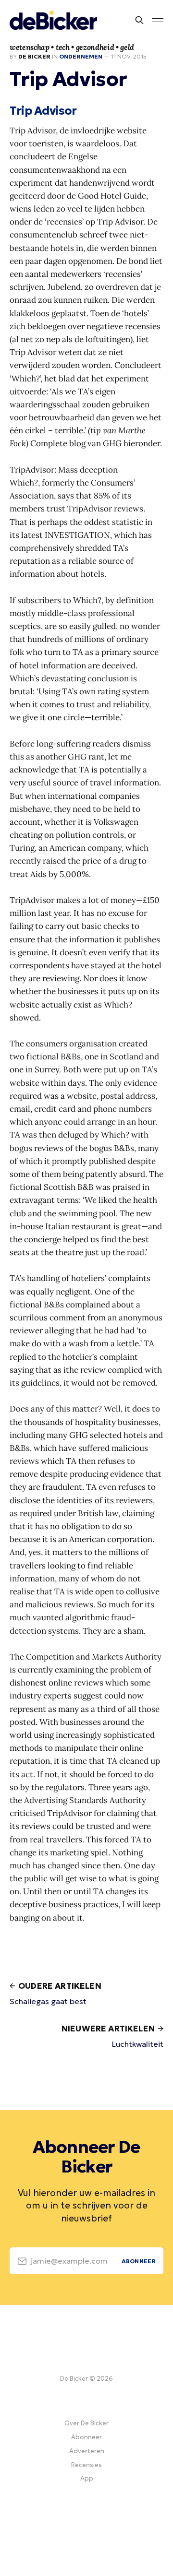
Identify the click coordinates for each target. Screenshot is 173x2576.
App (87, 2478)
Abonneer (86, 2437)
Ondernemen (81, 56)
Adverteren (87, 2451)
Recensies (86, 2465)
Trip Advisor (43, 111)
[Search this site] (139, 20)
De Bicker (34, 56)
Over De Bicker (86, 2423)
